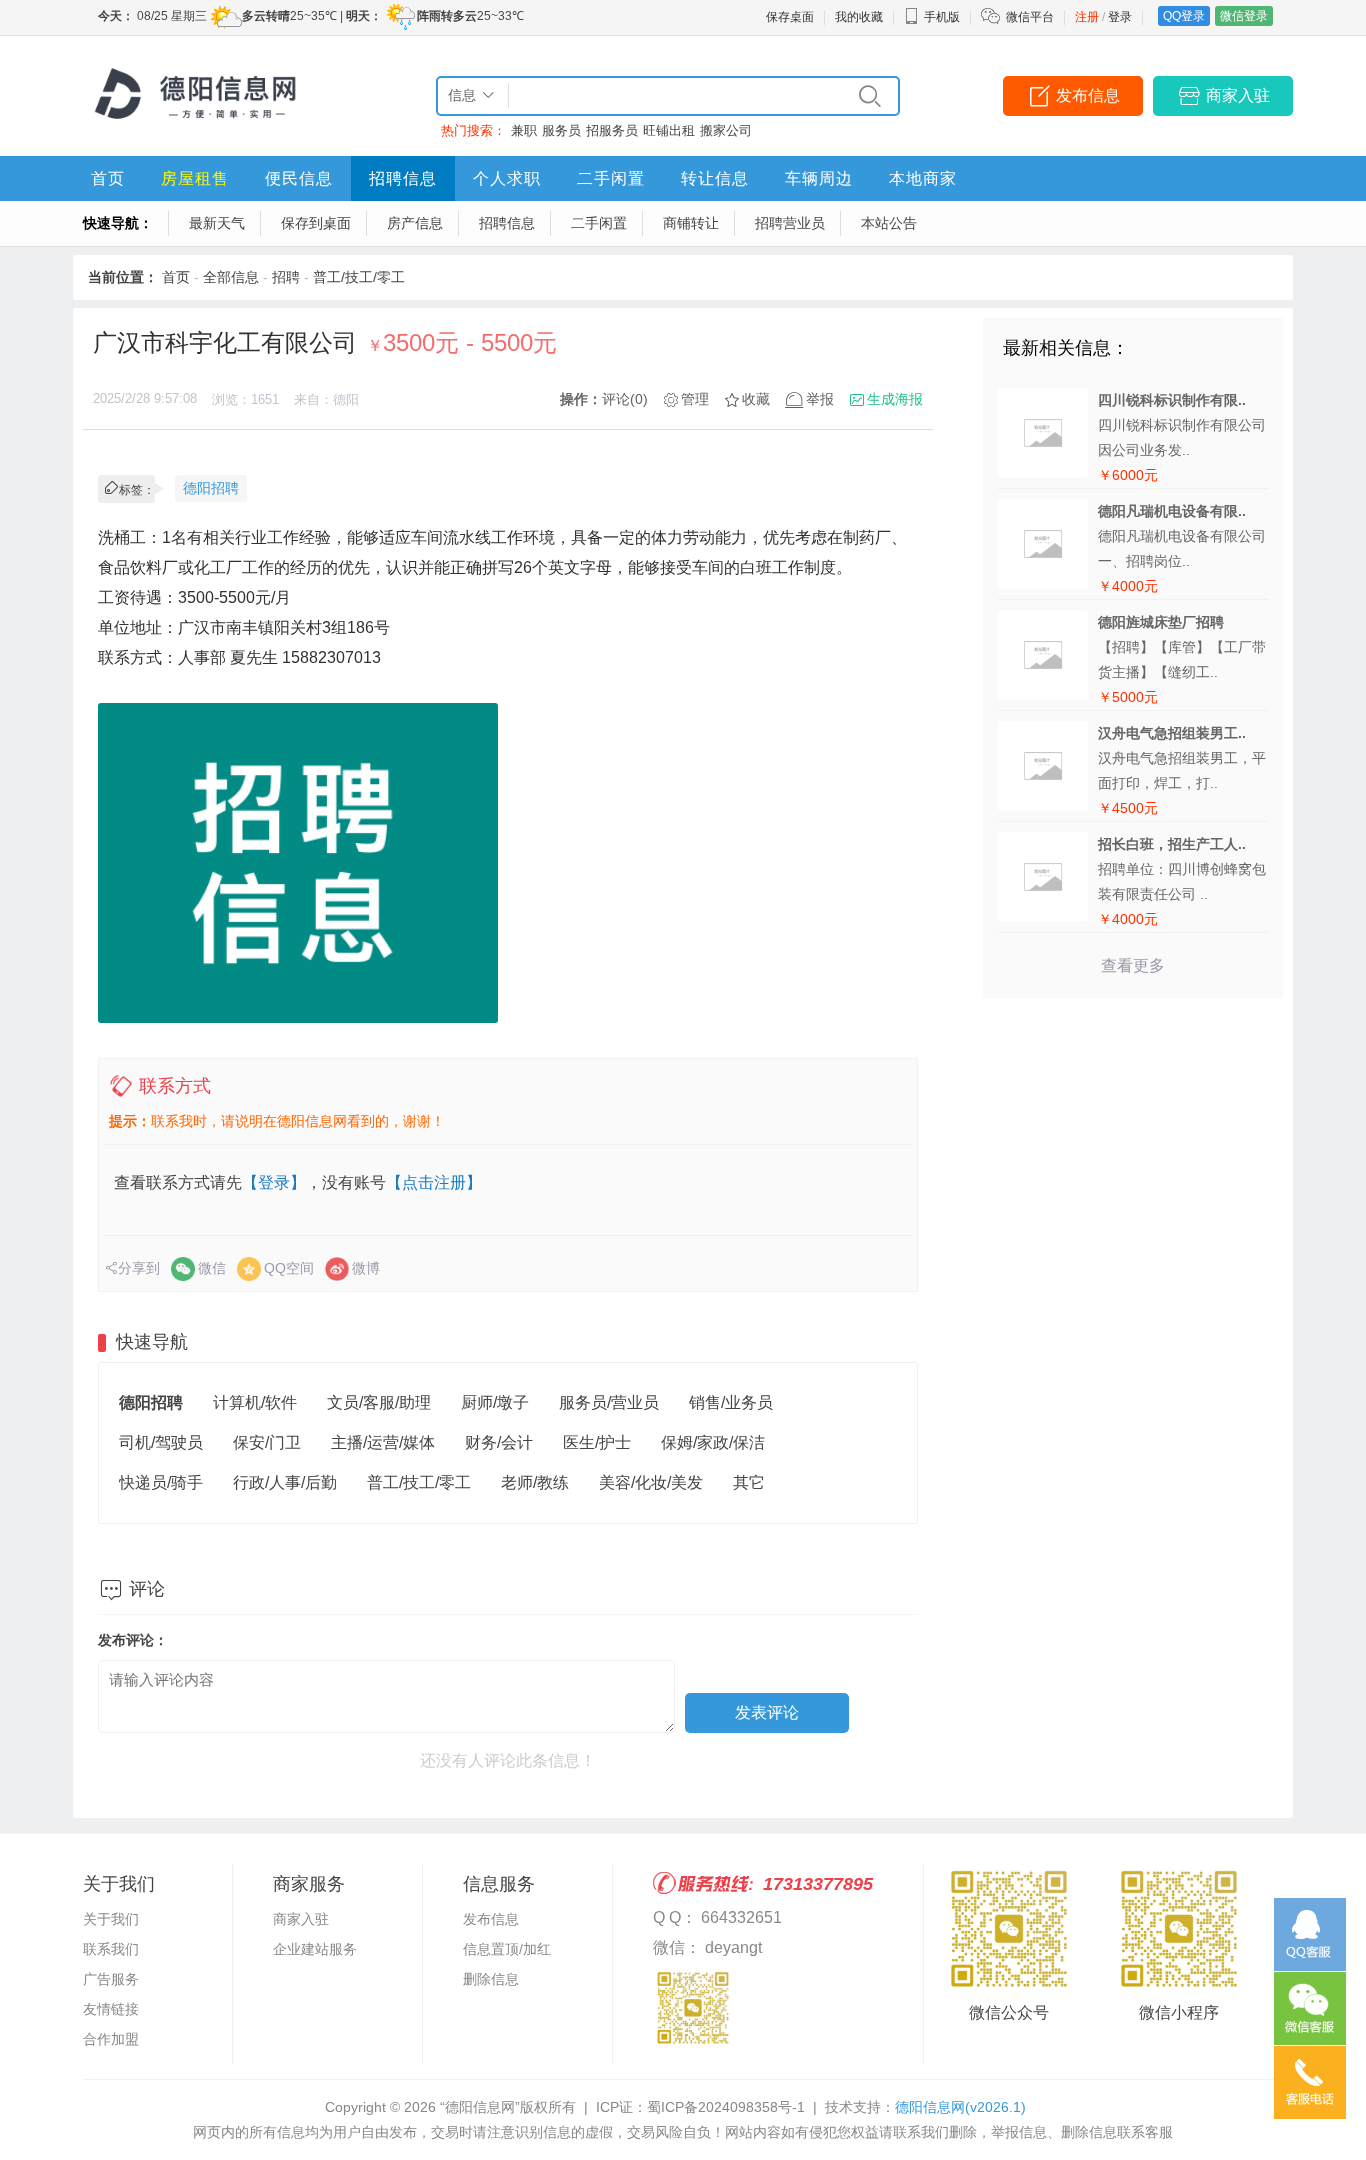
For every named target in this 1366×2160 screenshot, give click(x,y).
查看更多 (1133, 965)
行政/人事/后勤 (285, 1482)
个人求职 (507, 178)
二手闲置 (611, 178)
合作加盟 (111, 2039)
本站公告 (889, 223)
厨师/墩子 (495, 1402)
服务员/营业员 (609, 1402)
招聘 (286, 277)
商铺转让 (691, 223)
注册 (1087, 17)
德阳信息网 (960, 2107)
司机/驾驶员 (161, 1442)
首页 (108, 178)
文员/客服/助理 (379, 1402)
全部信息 (231, 277)
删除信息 (491, 1979)
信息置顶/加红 (507, 1949)
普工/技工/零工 (359, 277)
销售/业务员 (731, 1402)
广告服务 (111, 1979)
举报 (820, 399)
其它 (749, 1482)
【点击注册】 (434, 1182)
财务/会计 (499, 1442)
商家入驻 (1238, 95)
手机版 (942, 17)
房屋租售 (195, 178)
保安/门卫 (267, 1442)
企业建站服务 (315, 1949)
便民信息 (299, 178)
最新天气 (217, 223)
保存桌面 (790, 17)
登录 (1120, 17)
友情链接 (111, 2009)
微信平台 (1030, 17)
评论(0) (625, 399)
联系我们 (111, 1949)
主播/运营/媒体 (383, 1442)
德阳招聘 (211, 488)
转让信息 (715, 178)
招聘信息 (403, 178)
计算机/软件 (255, 1402)
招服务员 (612, 130)
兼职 (524, 130)
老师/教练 (535, 1482)
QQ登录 (1184, 16)
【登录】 (274, 1182)
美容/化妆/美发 (651, 1482)
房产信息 (415, 223)
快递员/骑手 (161, 1482)
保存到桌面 (316, 223)
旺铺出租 (669, 130)
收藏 (756, 399)
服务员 (561, 130)
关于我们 (111, 1919)
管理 (695, 399)
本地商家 (923, 178)
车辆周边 (819, 178)
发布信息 (1088, 95)
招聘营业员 (790, 223)
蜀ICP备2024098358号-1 (726, 2107)
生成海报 (895, 399)
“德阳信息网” (480, 2107)
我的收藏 (859, 17)
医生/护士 (597, 1442)
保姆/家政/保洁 (713, 1442)
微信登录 (1244, 16)
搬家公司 (726, 130)
